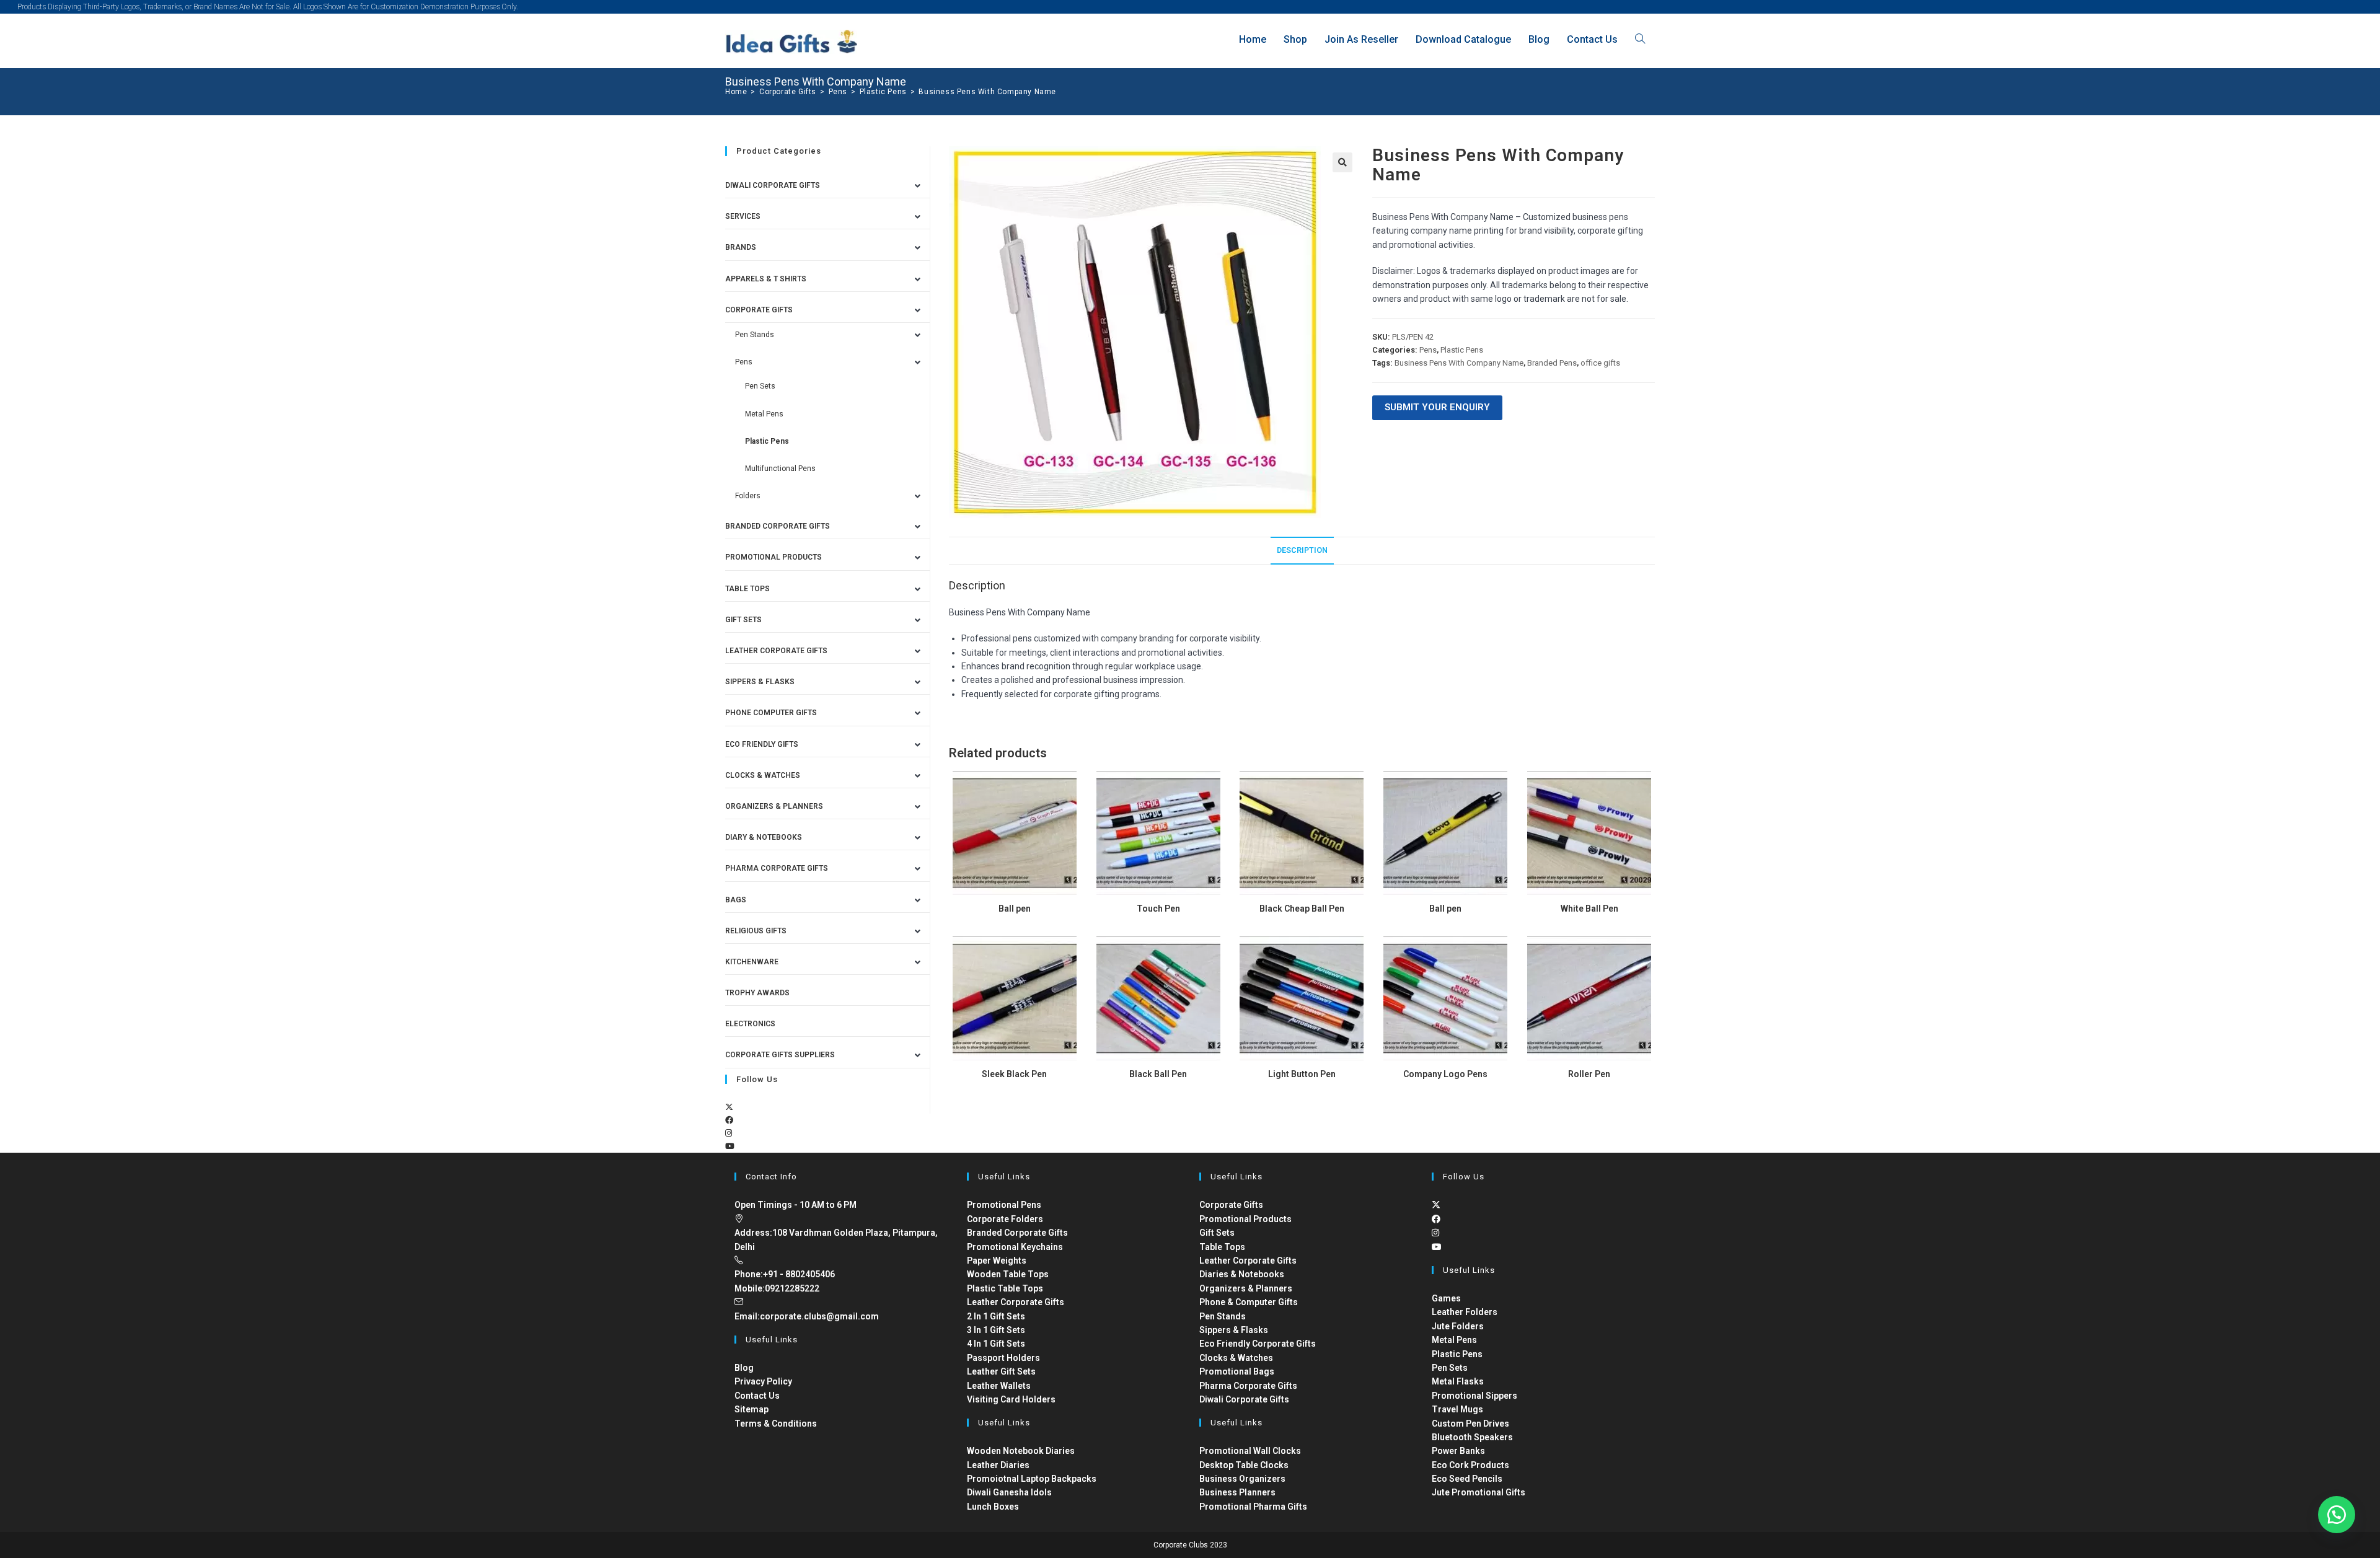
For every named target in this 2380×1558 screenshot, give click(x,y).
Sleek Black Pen (1014, 1074)
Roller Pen (1589, 1074)
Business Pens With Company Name (987, 92)
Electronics (750, 1024)
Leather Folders (1465, 1312)
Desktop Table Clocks (1244, 1465)
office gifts (1600, 363)
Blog (744, 1368)
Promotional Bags (1237, 1371)
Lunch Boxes (993, 1507)
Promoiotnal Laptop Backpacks (1032, 1479)
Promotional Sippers (1474, 1396)
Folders (748, 496)
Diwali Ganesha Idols (1009, 1492)
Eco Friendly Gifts (762, 744)
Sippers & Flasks (760, 682)
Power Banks (1458, 1451)
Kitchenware (752, 962)
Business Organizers (1242, 1479)
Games (1446, 1298)
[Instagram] (729, 1133)
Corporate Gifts (759, 310)
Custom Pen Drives (1470, 1424)
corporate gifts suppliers (780, 1055)
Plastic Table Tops (1005, 1288)
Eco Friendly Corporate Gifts (1258, 1344)
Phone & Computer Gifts (1249, 1302)
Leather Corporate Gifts (776, 651)
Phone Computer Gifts (771, 713)
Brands (741, 247)
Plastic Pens (1462, 350)
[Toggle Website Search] (1640, 39)
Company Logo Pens (1445, 1074)
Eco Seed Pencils (1467, 1479)
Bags (736, 900)
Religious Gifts (756, 931)
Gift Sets (743, 620)
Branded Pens (1552, 363)
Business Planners (1237, 1492)
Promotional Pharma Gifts (1253, 1507)
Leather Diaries (998, 1465)
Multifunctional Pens (780, 469)
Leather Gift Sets (1001, 1371)
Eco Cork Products (1470, 1465)
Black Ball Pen (1158, 1074)
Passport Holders (1003, 1358)
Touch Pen (1158, 909)
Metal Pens (764, 414)
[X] (729, 1107)
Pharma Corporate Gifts (777, 868)
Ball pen (1015, 909)
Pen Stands (755, 335)
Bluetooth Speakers (1472, 1437)
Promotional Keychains (1015, 1247)
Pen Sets (760, 386)
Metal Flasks (1458, 1381)
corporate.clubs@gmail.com (819, 1316)
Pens (1428, 350)
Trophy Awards (757, 993)
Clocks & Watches (763, 775)
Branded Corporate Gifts (1017, 1233)
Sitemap (751, 1409)
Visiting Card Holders (1011, 1399)
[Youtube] (730, 1146)
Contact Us (757, 1396)
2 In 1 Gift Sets (996, 1316)
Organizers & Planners (774, 806)
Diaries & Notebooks (1242, 1274)
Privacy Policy (763, 1381)
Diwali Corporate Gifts (773, 185)
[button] (1342, 162)
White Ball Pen (1589, 909)
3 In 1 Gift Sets (996, 1330)
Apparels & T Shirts (766, 279)
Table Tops (747, 589)
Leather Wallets (999, 1386)
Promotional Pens (1004, 1205)
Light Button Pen (1302, 1074)
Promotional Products (773, 557)
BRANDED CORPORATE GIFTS (778, 526)
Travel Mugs (1457, 1409)
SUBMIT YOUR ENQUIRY (1437, 407)
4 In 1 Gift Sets (996, 1344)
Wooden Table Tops (1008, 1274)
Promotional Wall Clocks (1250, 1451)
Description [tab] (1302, 550)
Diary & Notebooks (764, 837)
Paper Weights (997, 1261)
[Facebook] (729, 1120)
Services (743, 216)
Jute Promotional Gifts (1479, 1492)
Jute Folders (1458, 1326)
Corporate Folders (1005, 1219)
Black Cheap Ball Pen (1302, 909)
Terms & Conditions (776, 1424)
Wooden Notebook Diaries (1021, 1451)
